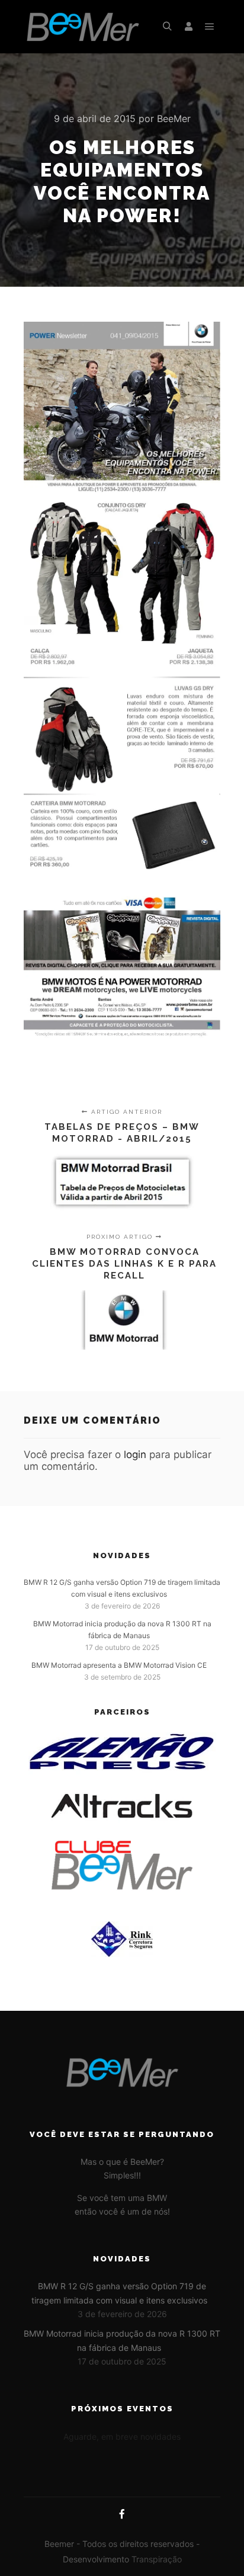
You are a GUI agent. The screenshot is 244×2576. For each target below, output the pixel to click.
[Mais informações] (188, 27)
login (135, 1454)
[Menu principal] (210, 27)
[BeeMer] (83, 27)
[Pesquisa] (167, 27)
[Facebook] (122, 2514)
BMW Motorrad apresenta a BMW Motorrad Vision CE (119, 1665)
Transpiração (157, 2559)
